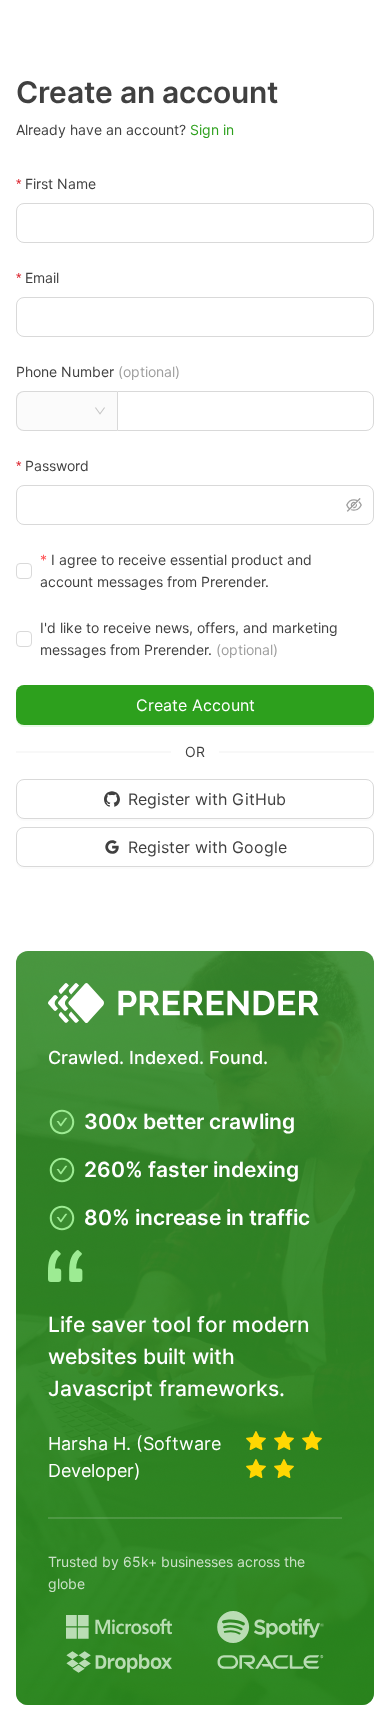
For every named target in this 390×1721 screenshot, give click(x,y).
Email (42, 277)
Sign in (212, 129)
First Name (60, 183)
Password (57, 465)
